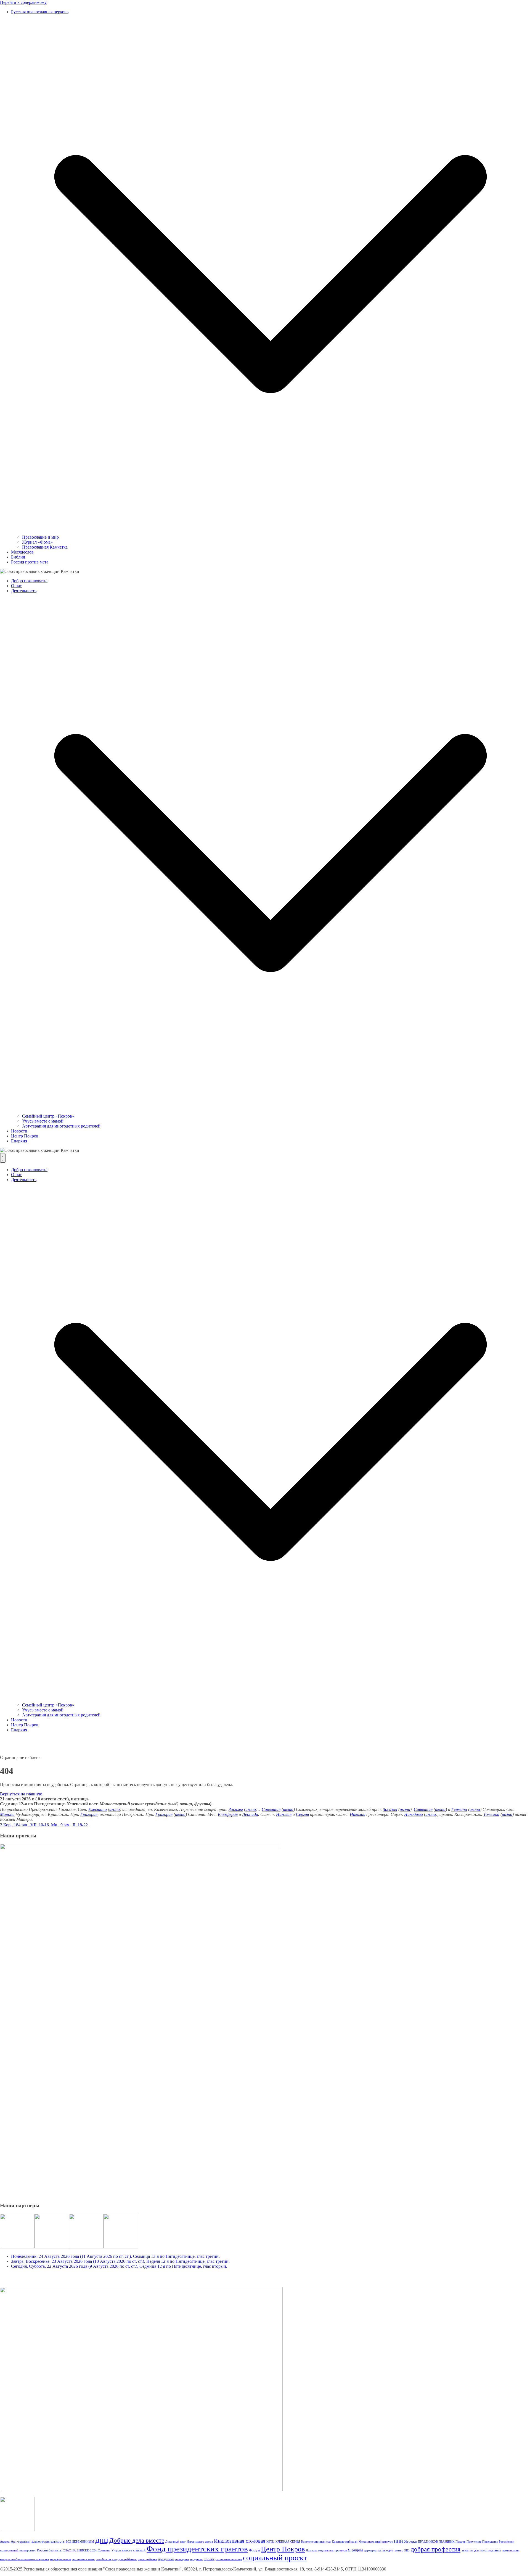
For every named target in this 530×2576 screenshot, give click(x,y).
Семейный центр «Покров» (48, 1116)
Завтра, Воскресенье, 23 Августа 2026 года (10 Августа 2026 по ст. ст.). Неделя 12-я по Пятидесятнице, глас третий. (120, 2261)
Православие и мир (40, 537)
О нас (16, 586)
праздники (166, 2559)
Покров (460, 2542)
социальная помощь (229, 2559)
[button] (271, 532)
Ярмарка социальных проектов (326, 2550)
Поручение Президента (482, 2542)
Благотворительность (48, 2541)
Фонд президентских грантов (197, 2549)
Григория (89, 1814)
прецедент (182, 2559)
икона (115, 1809)
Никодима (414, 1814)
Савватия (271, 1809)
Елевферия (228, 1814)
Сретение (104, 2550)
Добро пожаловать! (29, 581)
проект (209, 2559)
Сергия (302, 1814)
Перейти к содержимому (23, 2)
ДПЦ (102, 2541)
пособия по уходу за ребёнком (116, 2559)
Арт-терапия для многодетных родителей (61, 1126)
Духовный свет (175, 2542)
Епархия (19, 1141)
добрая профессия (436, 2549)
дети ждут (386, 2550)
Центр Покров (25, 1136)
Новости (19, 1131)
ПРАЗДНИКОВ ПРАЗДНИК (436, 2542)
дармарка (370, 2550)
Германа (459, 1809)
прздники (196, 2559)
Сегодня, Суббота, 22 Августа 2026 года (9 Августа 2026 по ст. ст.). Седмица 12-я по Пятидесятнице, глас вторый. (119, 2266)
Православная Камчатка (45, 547)
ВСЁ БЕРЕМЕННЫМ (80, 2542)
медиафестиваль (61, 2559)
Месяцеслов (22, 552)
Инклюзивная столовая (240, 2541)
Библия (18, 557)
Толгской (491, 1814)
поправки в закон (84, 2559)
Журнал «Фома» (37, 542)
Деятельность (24, 591)
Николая (284, 1814)
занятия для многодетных (481, 2550)
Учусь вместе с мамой (43, 1121)
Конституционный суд (316, 2542)
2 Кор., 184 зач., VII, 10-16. (25, 1825)
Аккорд (5, 2542)
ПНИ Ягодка (405, 2541)
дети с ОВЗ (402, 2550)
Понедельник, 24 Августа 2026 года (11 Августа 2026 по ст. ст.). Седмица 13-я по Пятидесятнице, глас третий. (115, 2256)
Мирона (7, 1814)
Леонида (250, 1814)
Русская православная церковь (40, 12)
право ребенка (147, 2559)
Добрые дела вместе (137, 2540)
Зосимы (236, 1809)
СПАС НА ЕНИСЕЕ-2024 (80, 2550)
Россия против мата (30, 562)
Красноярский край (345, 2542)
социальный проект (275, 2558)
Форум (254, 2550)
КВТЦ (270, 2542)
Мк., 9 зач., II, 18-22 (69, 1825)
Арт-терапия (21, 2541)
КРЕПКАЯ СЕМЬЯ (288, 2542)
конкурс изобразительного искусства (24, 2559)
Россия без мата (49, 2550)
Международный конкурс (376, 2542)
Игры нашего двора (200, 2542)
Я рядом (355, 2550)
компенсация (511, 2550)
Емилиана (98, 1809)
